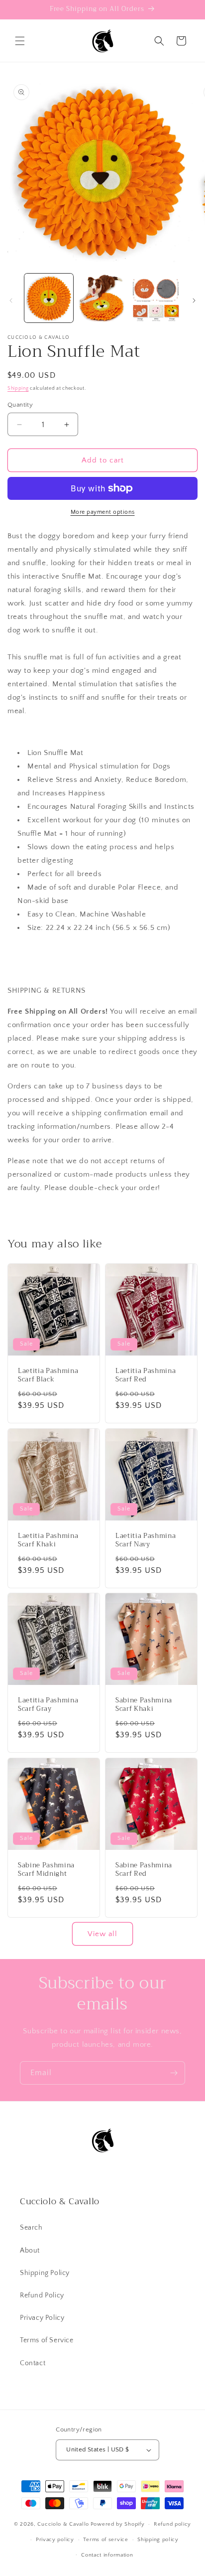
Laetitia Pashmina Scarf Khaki (48, 1540)
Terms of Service (47, 2340)
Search (31, 2228)
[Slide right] (194, 301)
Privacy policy (55, 2540)
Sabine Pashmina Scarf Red (144, 1870)
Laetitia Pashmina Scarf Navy (146, 1540)
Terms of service (105, 2540)
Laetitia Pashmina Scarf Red (146, 1375)
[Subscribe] (174, 2073)
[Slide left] (11, 301)
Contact (33, 2363)
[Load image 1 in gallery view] (49, 298)
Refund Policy (42, 2295)
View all (102, 1934)
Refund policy (172, 2524)
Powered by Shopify (118, 2524)
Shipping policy (158, 2540)
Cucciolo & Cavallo (63, 2524)
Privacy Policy (42, 2318)
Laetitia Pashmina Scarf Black (48, 1375)
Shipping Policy (45, 2273)
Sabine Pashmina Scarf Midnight (46, 1870)
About (30, 2251)
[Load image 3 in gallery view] (156, 298)
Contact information (107, 2555)
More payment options (103, 512)
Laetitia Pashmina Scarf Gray (48, 1705)
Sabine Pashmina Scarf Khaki (144, 1705)
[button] (20, 41)
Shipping (18, 388)
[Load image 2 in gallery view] (102, 298)
